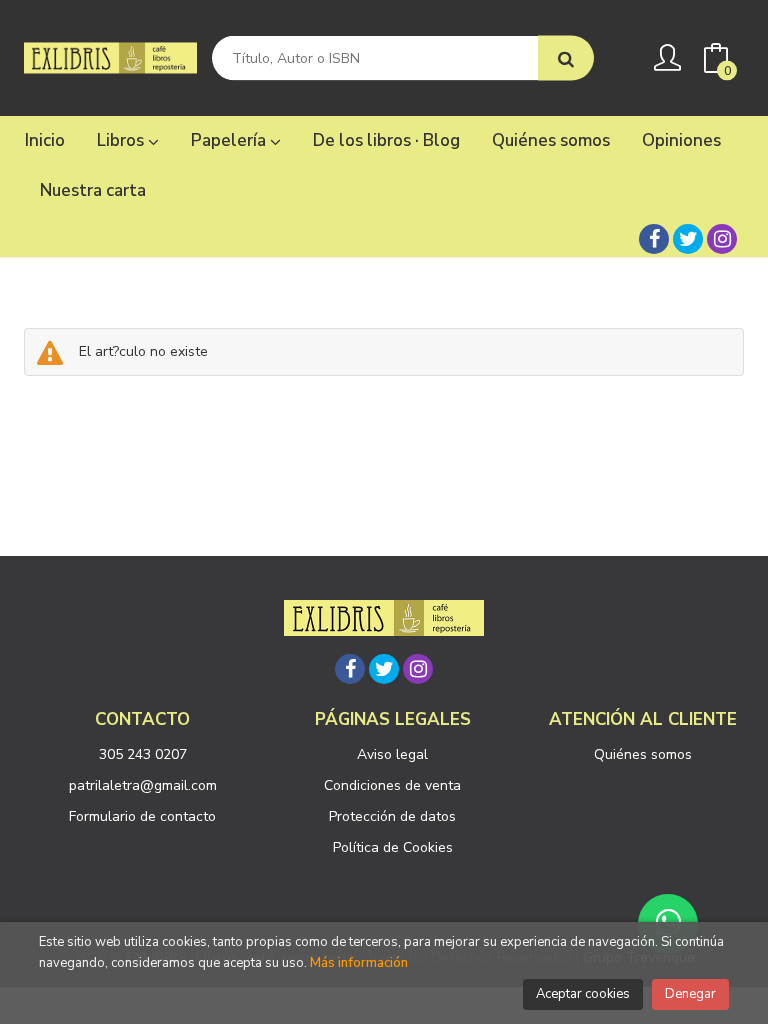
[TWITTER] (688, 239)
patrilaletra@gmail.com (143, 785)
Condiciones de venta (392, 785)
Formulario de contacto (142, 816)
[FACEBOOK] (654, 239)
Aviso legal (392, 754)
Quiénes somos (643, 754)
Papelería (230, 140)
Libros (122, 140)
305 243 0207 (143, 754)
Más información (359, 963)
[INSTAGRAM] (722, 239)
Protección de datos (392, 816)
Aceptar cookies (583, 994)
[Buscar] (566, 58)
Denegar (690, 994)
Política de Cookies (393, 847)
